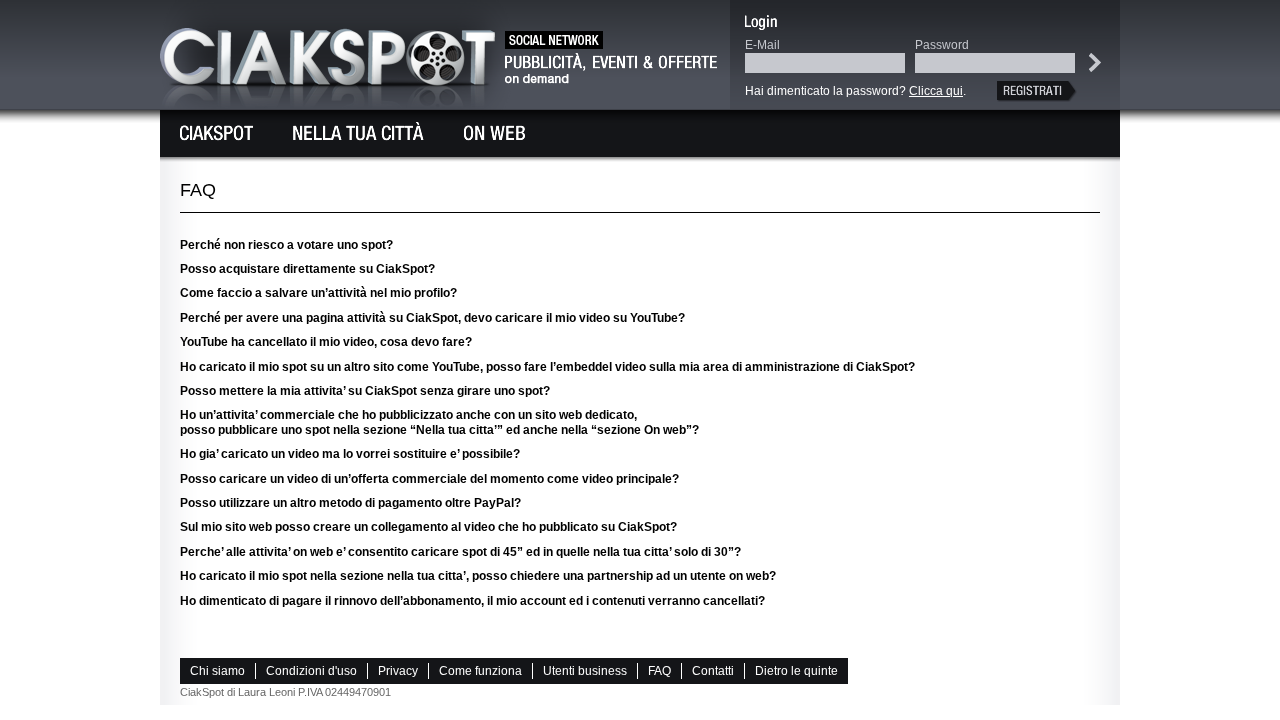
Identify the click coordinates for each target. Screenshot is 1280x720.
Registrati (1039, 91)
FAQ (659, 671)
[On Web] (494, 133)
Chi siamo (217, 671)
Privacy (398, 671)
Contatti (713, 671)
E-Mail (762, 45)
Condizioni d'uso (311, 671)
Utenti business (585, 671)
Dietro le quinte (796, 671)
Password (942, 45)
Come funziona (480, 671)
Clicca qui (936, 91)
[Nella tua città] (358, 133)
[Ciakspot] (216, 133)
